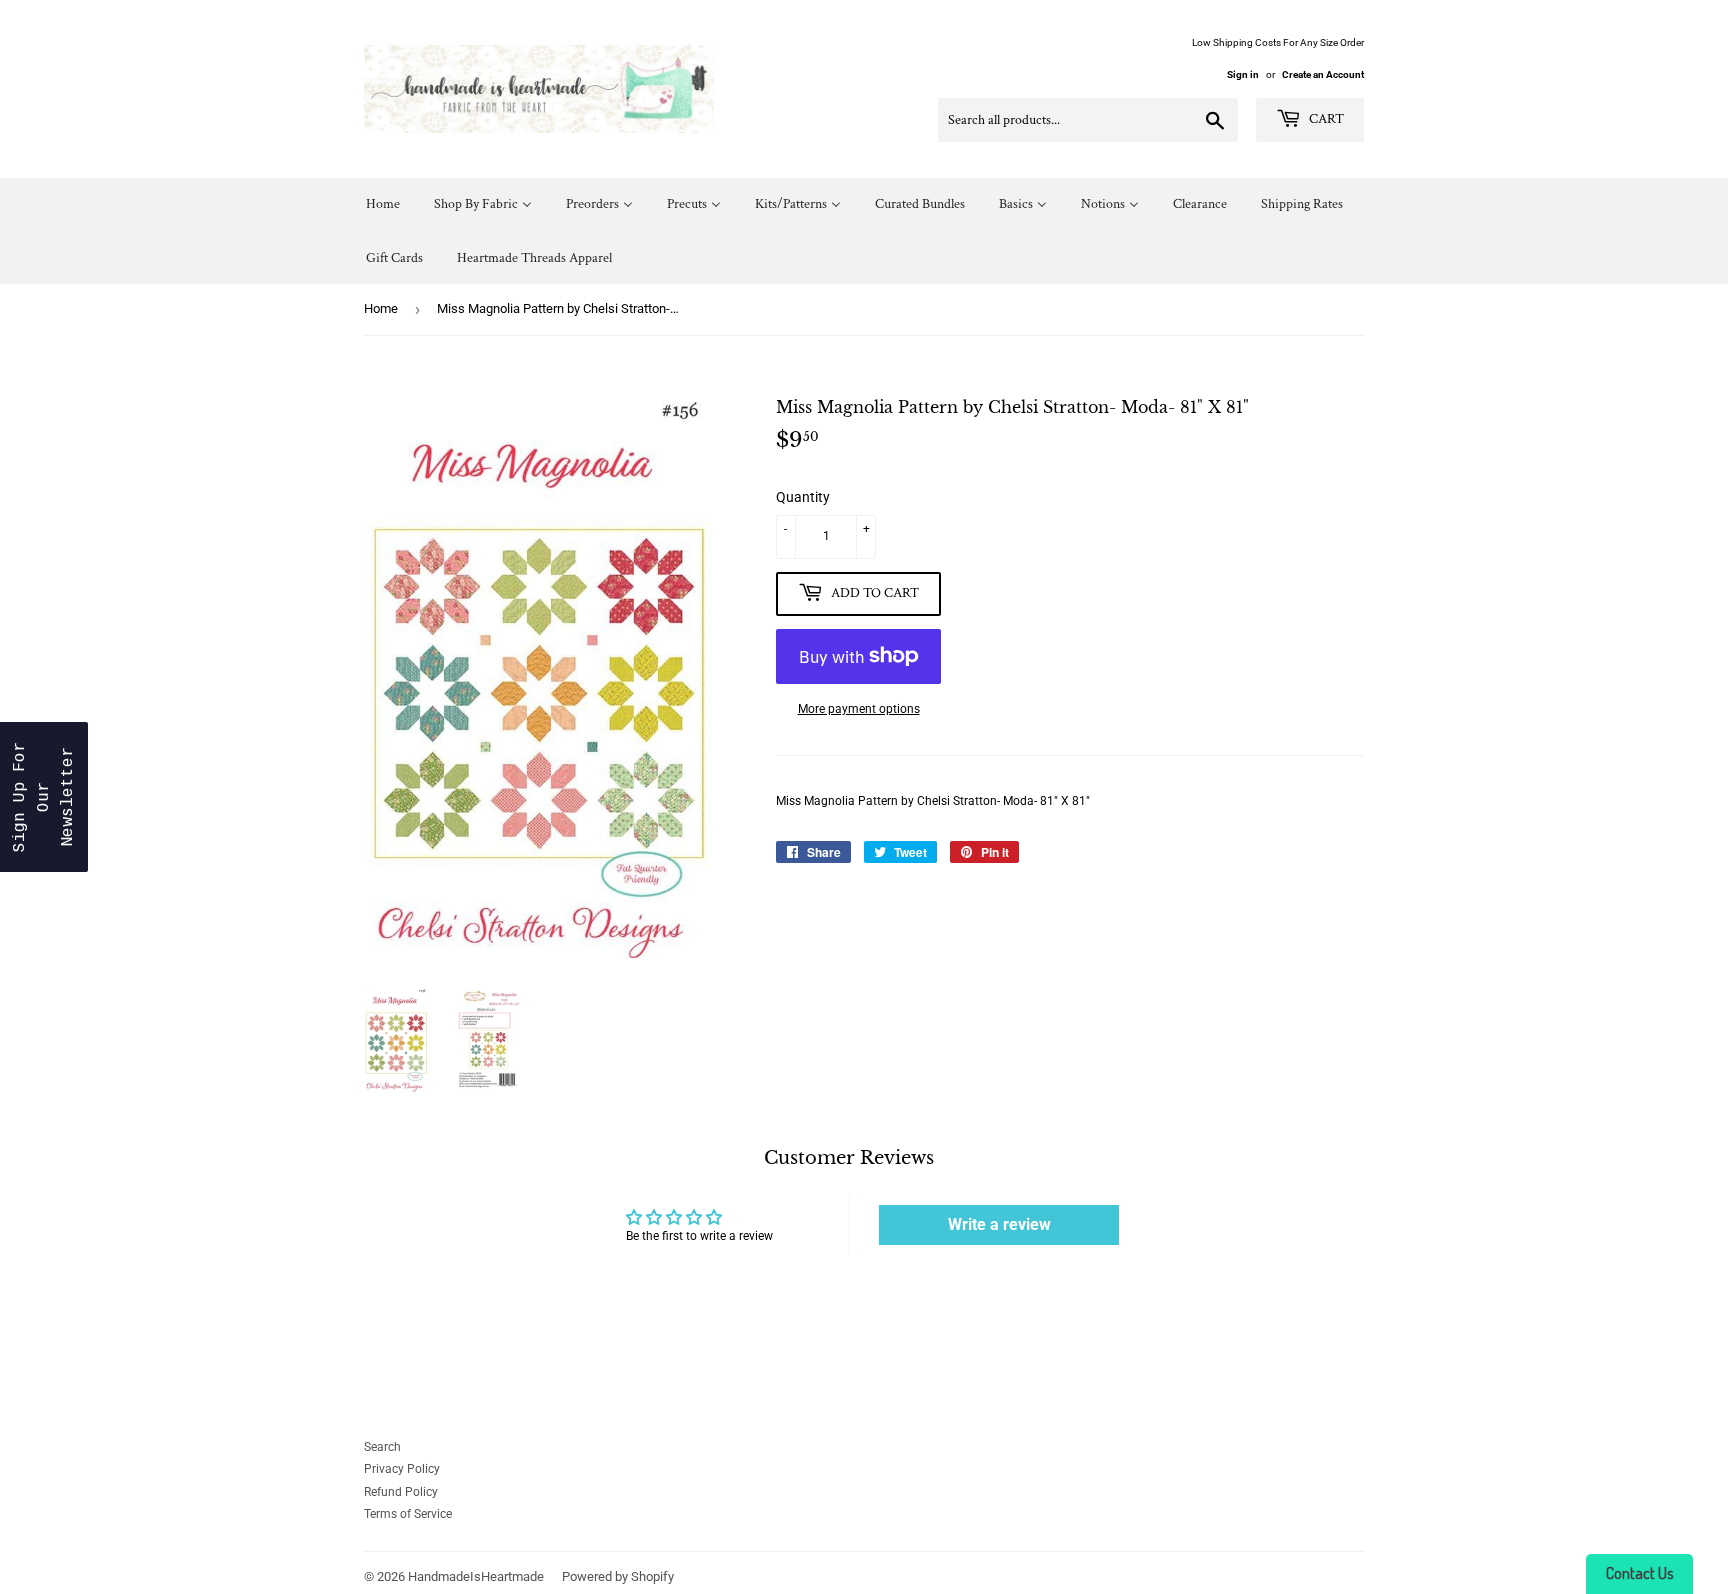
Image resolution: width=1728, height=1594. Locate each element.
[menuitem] (383, 204)
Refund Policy (401, 1492)
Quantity (803, 497)
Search (382, 1447)
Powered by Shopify (618, 1576)
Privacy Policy (402, 1469)
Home (381, 308)
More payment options (859, 709)
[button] (44, 797)
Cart (1325, 119)
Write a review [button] (999, 1224)
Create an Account (1323, 74)
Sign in (1243, 74)
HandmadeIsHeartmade (476, 1576)
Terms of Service (408, 1514)
